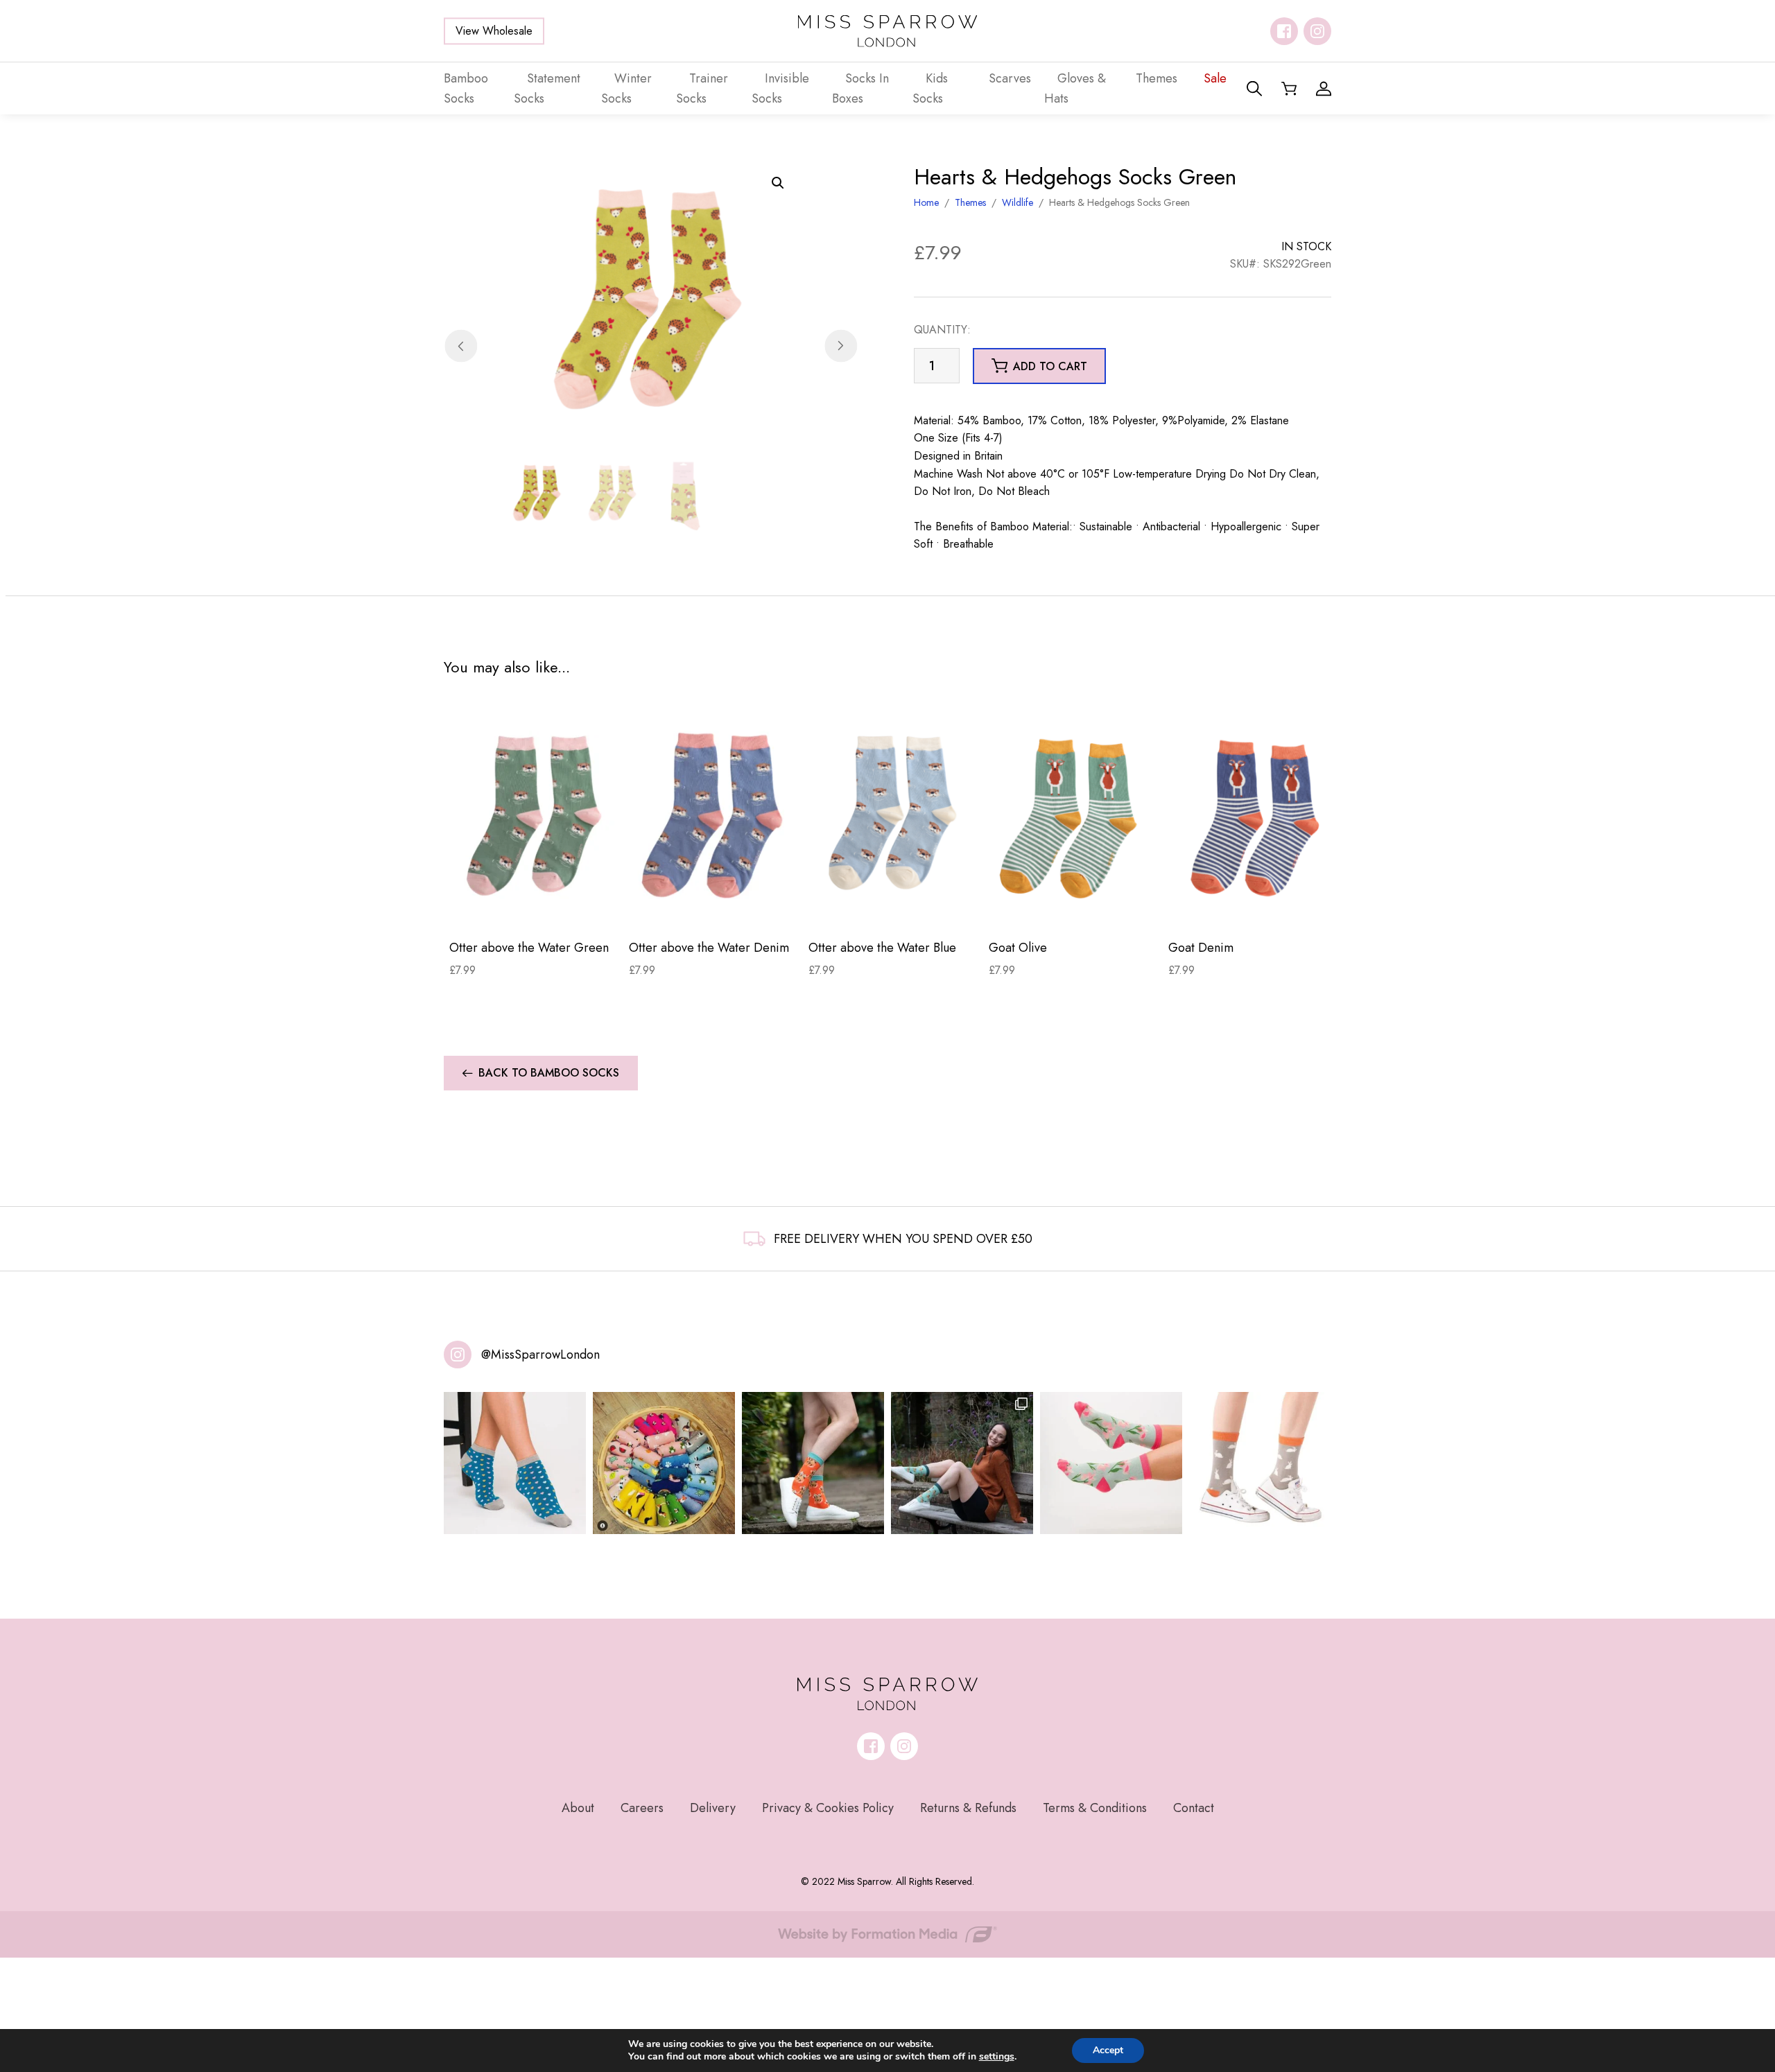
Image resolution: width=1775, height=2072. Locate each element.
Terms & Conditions (1095, 1808)
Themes (970, 202)
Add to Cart (534, 907)
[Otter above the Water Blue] (893, 815)
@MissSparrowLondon (540, 1355)
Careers (642, 1808)
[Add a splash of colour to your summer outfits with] (664, 1463)
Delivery (713, 1808)
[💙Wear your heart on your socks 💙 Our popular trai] (515, 1463)
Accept (1108, 2050)
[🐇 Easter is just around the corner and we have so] (1260, 1463)
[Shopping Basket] (1289, 89)
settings (997, 2057)
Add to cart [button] (1050, 366)
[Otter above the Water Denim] (713, 815)
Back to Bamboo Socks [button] (549, 1073)
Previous (461, 346)
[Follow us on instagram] (1317, 31)
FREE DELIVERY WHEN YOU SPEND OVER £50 (903, 1239)
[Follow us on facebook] (1284, 31)
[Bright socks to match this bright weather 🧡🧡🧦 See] (813, 1463)
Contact (1194, 1808)
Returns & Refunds (968, 1808)
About (578, 1808)
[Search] (1254, 89)
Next (841, 346)
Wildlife (1018, 202)
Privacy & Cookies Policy (828, 1808)
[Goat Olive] (1073, 815)
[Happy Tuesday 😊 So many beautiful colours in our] (962, 1463)
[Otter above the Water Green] (534, 815)
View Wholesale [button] (494, 31)
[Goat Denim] (1253, 815)
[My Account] (1324, 89)
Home (926, 202)
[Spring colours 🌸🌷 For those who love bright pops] (1111, 1463)
